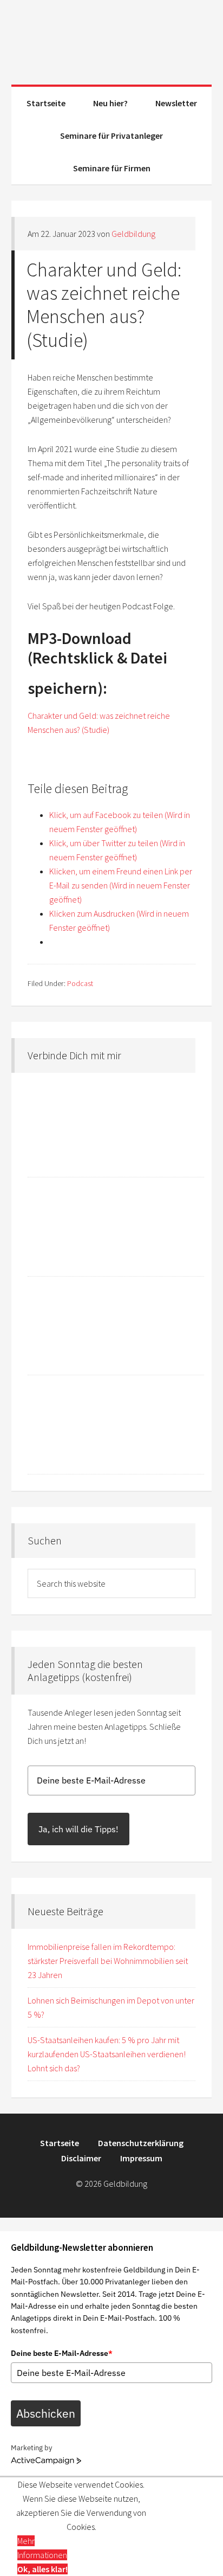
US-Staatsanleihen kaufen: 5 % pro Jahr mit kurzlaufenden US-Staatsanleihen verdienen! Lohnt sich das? (107, 2054)
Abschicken (46, 2413)
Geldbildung (112, 38)
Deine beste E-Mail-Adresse (62, 2353)
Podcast (80, 983)
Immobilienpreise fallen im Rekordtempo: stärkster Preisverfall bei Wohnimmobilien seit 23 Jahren (108, 1961)
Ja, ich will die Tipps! (78, 1829)
